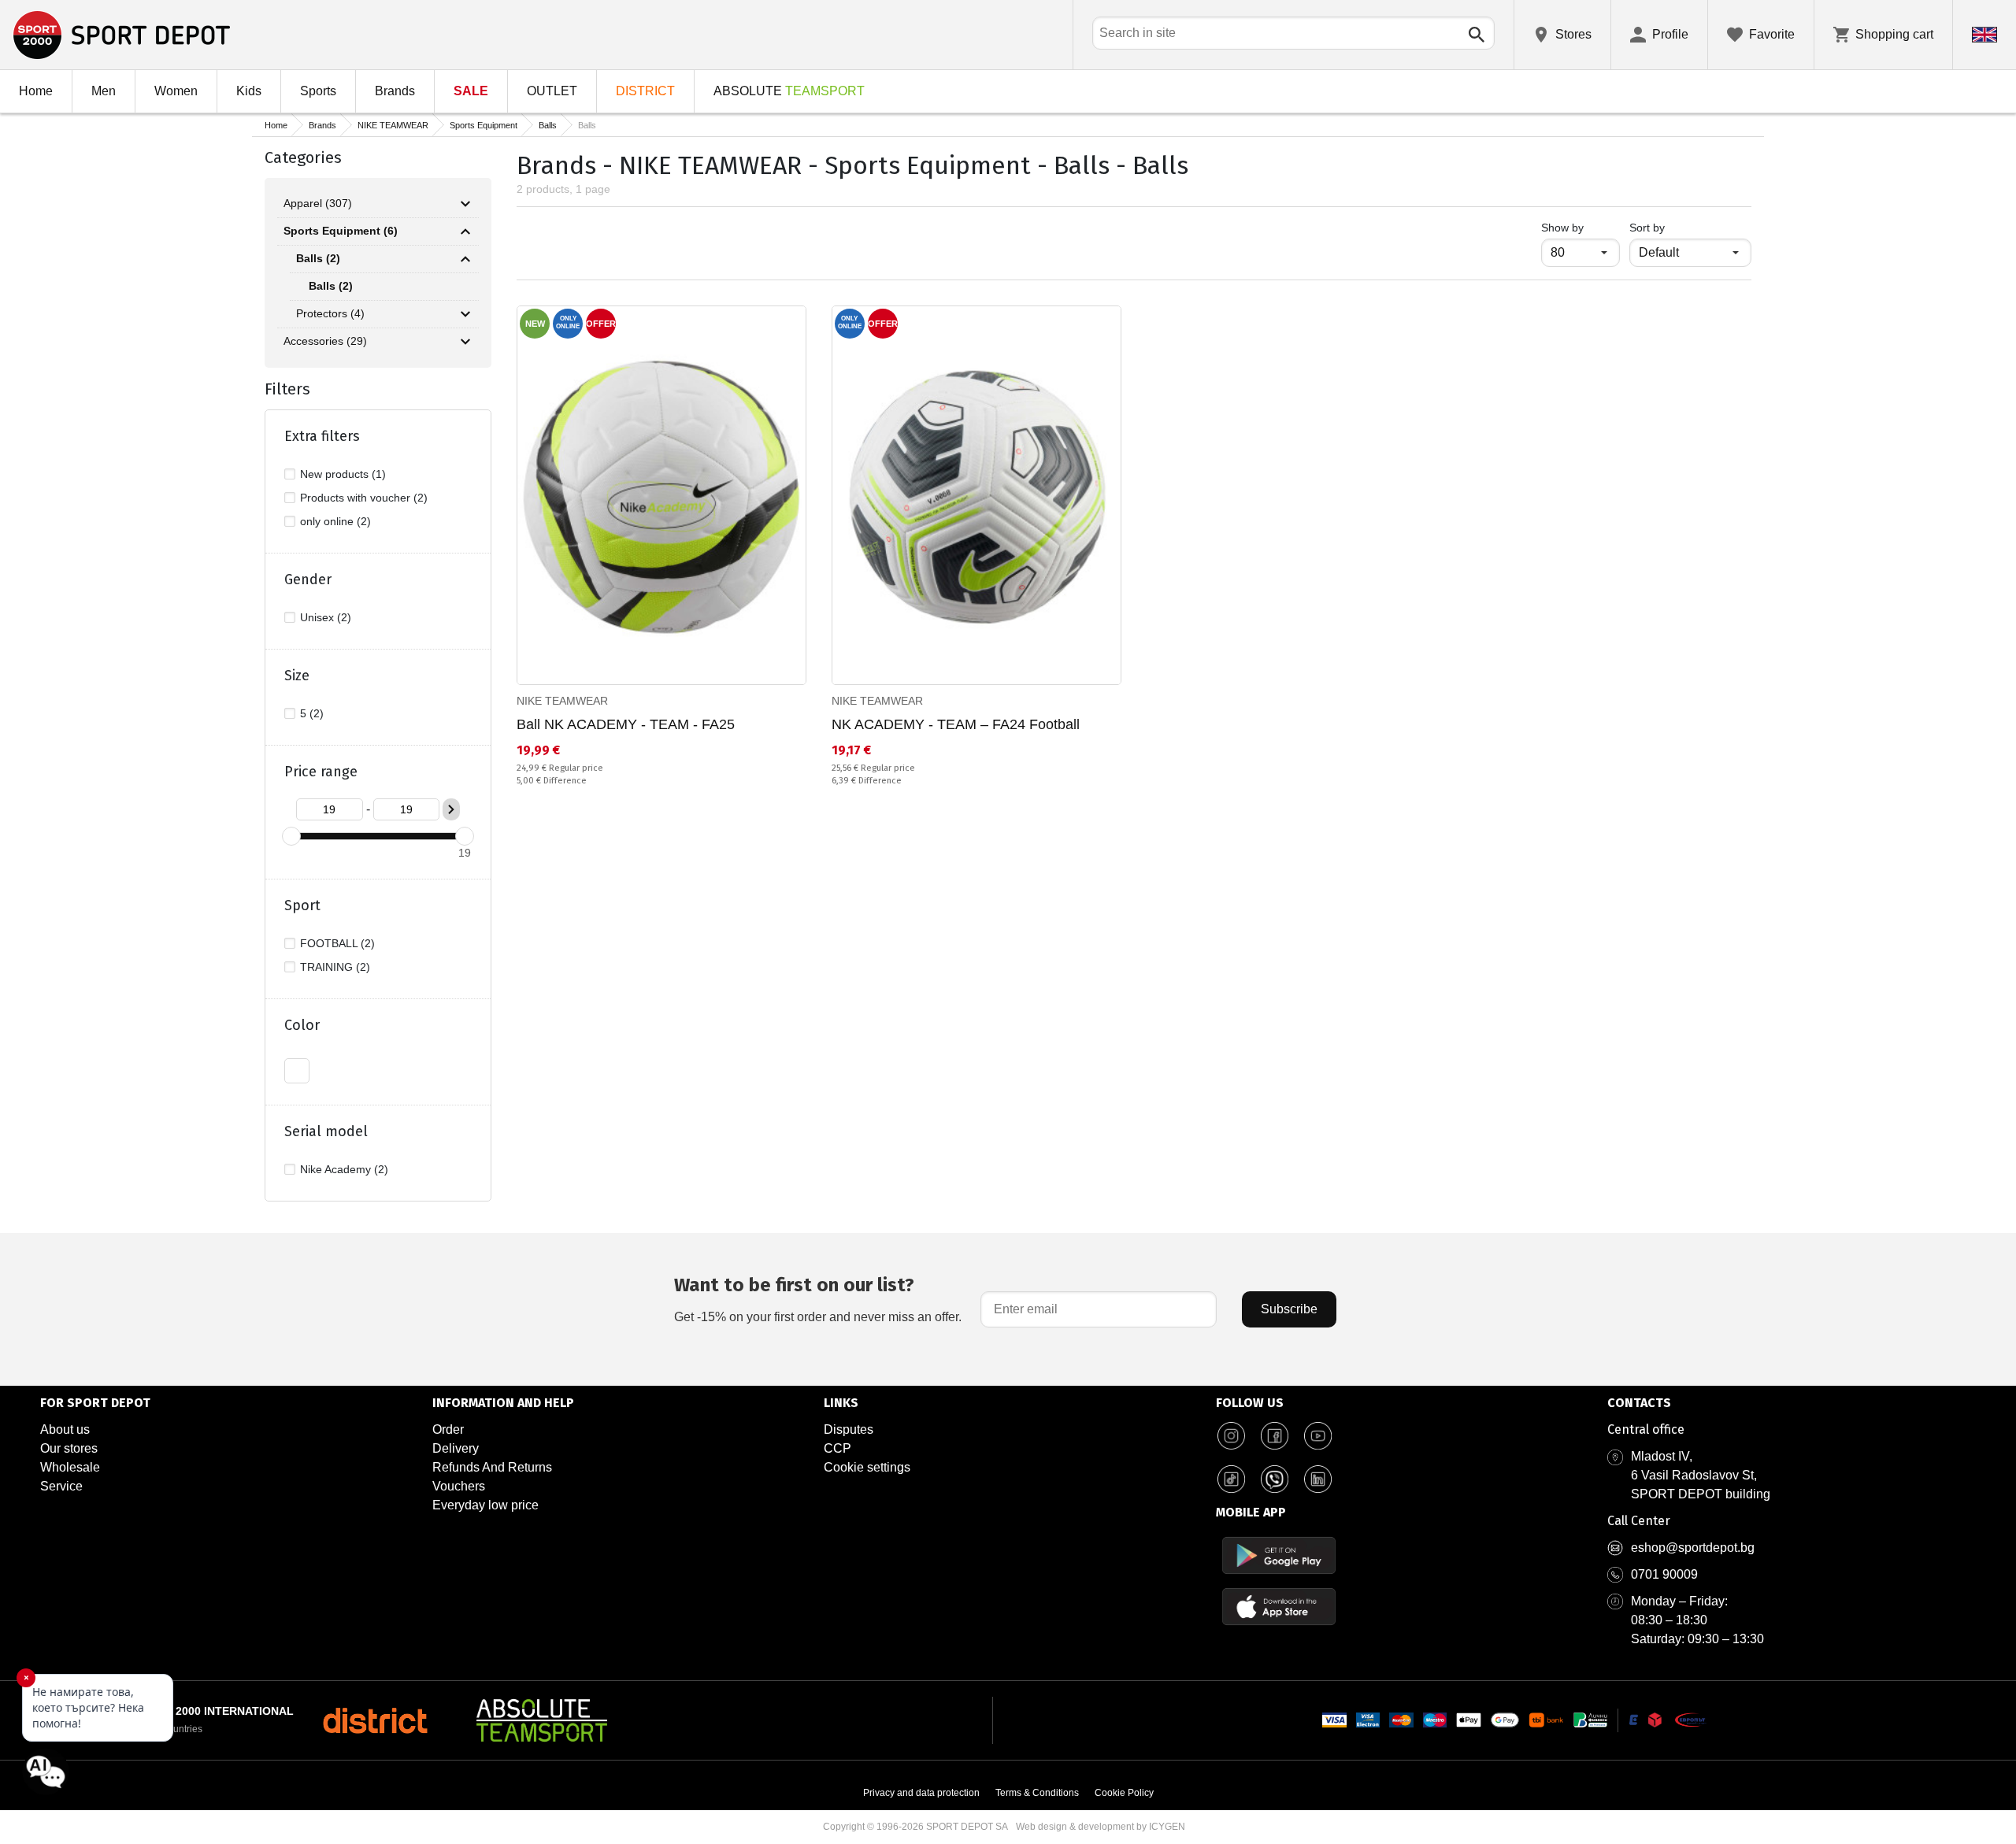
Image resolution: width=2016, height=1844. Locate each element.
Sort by (1647, 228)
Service (61, 1486)
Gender (308, 579)
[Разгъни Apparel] (465, 204)
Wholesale (70, 1467)
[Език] (1984, 35)
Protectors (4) (330, 313)
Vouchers (459, 1486)
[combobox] (1293, 33)
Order (448, 1429)
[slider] (291, 836)
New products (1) (343, 474)
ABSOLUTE (789, 91)
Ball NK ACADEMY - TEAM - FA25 (626, 724)
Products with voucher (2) (364, 498)
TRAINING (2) (335, 967)
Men (104, 91)
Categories (303, 157)
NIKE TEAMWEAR (393, 125)
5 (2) (312, 713)
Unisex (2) (326, 617)
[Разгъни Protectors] (465, 314)
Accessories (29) (325, 341)
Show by (1581, 227)
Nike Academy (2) (344, 1169)
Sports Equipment (484, 125)
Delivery (456, 1448)
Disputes (849, 1429)
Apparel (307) (318, 203)
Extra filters (322, 436)
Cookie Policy (1124, 1793)
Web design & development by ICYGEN (1101, 1827)
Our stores (69, 1448)
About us (65, 1429)
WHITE (297, 1071)
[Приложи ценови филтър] (451, 809)
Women (176, 91)
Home (36, 91)
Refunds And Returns (492, 1467)
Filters (287, 389)
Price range (321, 772)
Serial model (326, 1131)
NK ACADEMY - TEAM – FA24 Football (956, 724)
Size (297, 676)
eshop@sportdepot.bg (1693, 1548)
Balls (548, 125)
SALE (471, 91)
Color (302, 1025)
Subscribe (1289, 1309)
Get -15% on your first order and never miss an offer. (818, 1299)
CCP (838, 1448)
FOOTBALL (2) (337, 943)
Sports (318, 91)
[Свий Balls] (465, 259)
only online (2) (335, 521)
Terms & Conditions (1037, 1793)
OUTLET (552, 91)
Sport (302, 905)
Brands (395, 91)
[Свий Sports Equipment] (465, 231)
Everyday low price (485, 1505)
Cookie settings (867, 1467)
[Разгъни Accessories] (465, 342)
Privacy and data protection (921, 1793)
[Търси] (1477, 35)
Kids (249, 91)
